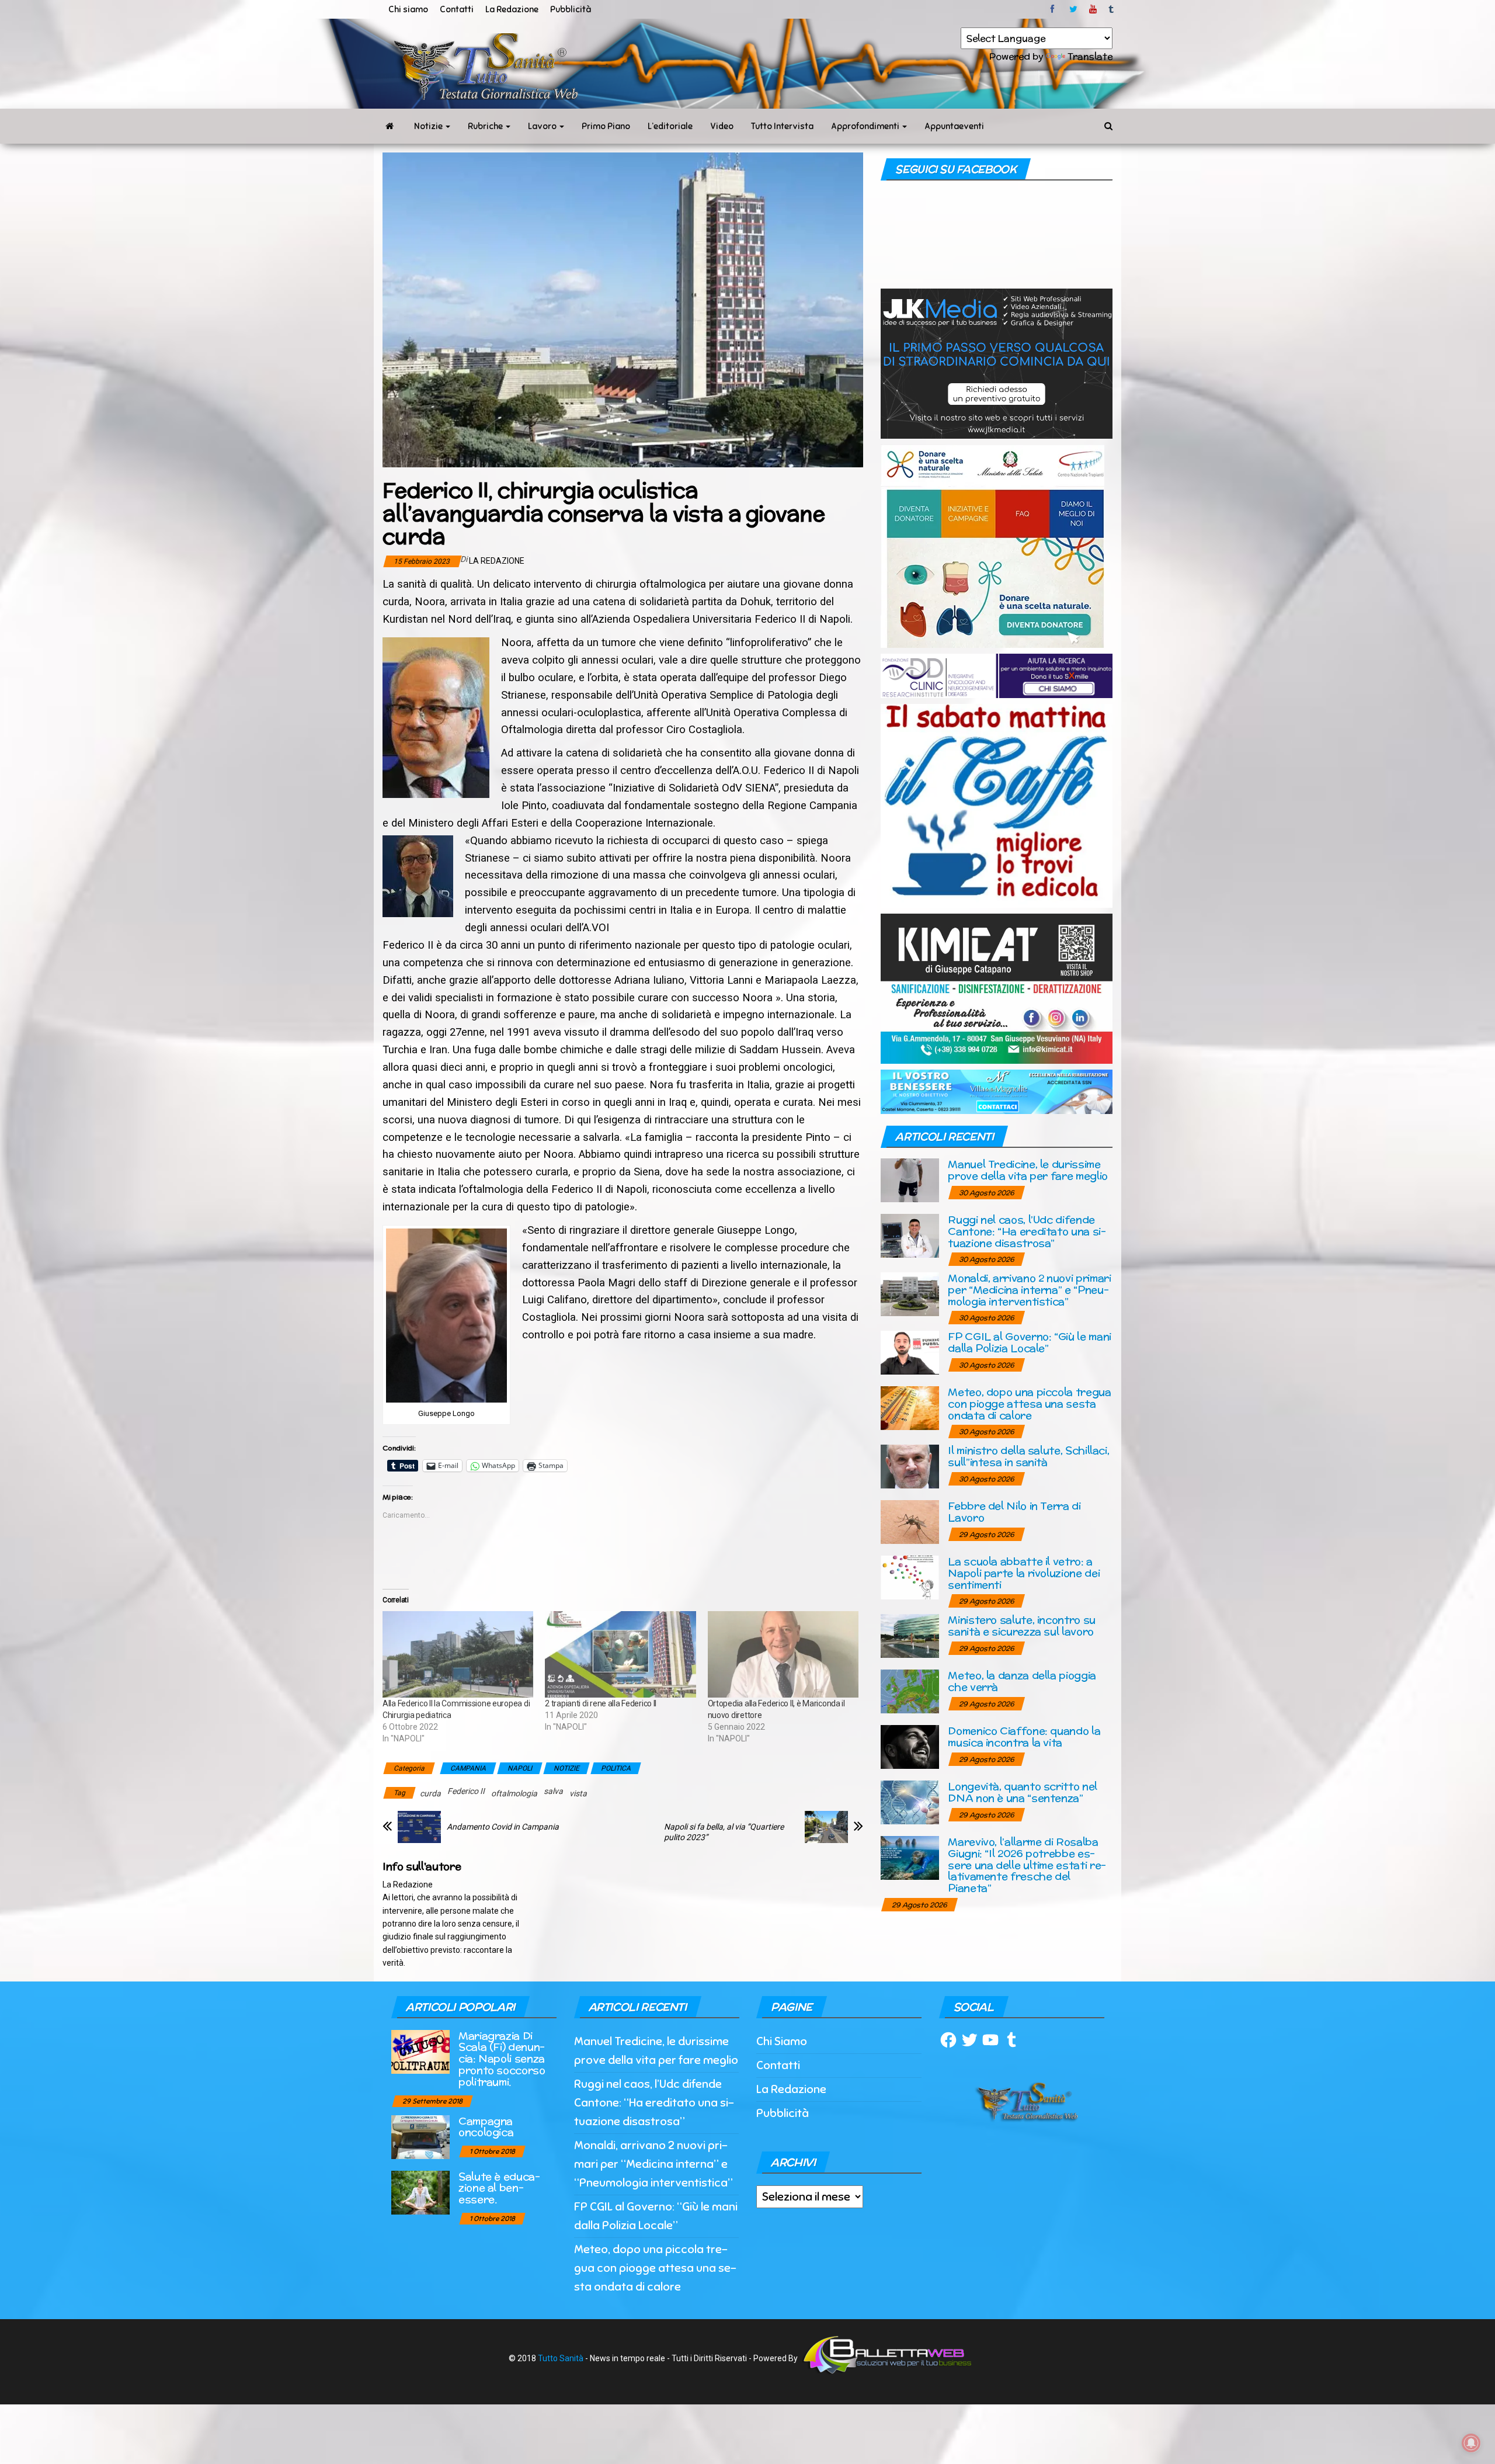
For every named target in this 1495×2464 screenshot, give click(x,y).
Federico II (466, 1791)
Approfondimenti (866, 126)
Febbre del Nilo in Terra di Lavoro (1014, 1512)
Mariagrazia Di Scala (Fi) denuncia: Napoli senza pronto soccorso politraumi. (502, 2059)
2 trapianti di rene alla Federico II (601, 1703)
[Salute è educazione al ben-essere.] (420, 2191)
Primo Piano (606, 126)
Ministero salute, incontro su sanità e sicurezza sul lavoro (1022, 1625)
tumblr (1112, 9)
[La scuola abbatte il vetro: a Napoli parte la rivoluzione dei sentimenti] (910, 1577)
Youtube (1093, 9)
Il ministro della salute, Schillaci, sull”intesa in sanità (1028, 1456)
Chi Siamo (782, 2041)
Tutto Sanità (561, 2358)
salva (553, 1791)
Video (722, 126)
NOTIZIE (566, 1768)
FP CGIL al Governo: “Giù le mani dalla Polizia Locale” (1029, 1342)
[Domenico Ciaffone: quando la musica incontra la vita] (910, 1746)
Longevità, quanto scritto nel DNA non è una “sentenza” (1023, 1792)
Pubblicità (571, 9)
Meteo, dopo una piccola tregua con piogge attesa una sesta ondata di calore (1029, 1403)
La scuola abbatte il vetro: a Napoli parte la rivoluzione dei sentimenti (1024, 1573)
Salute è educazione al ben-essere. (499, 2188)
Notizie (429, 126)
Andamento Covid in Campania (503, 1827)
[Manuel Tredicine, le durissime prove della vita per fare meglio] (910, 1180)
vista (578, 1793)
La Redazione (512, 9)
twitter (1073, 9)
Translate (1090, 56)
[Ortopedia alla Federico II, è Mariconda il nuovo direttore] (783, 1654)
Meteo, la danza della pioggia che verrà (1022, 1681)
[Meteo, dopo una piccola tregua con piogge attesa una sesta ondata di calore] (910, 1408)
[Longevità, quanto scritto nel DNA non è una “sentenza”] (910, 1802)
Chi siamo (408, 9)
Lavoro (543, 126)
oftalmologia (514, 1793)
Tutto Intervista (782, 126)
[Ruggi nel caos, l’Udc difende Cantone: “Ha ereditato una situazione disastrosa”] (910, 1235)
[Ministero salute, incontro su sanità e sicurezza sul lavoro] (910, 1635)
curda (430, 1793)
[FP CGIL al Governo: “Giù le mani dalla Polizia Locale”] (910, 1352)
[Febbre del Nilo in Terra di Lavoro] (910, 1521)
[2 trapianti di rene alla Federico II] (620, 1654)
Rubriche (486, 126)
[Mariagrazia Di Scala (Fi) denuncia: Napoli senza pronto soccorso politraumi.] (420, 2051)
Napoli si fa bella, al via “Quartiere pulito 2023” (724, 1832)
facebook (1054, 9)
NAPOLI (520, 1768)
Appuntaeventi (954, 126)
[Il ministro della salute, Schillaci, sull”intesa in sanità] (910, 1466)
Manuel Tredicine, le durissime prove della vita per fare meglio (1028, 1170)
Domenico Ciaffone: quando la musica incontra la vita (1024, 1736)
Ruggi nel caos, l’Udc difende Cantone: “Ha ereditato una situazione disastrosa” (1027, 1231)
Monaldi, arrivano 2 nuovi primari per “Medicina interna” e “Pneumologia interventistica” (1029, 1290)
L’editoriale (670, 126)
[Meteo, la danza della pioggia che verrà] (910, 1691)
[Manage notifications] (1471, 2443)
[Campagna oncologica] (420, 2136)
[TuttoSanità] (390, 126)
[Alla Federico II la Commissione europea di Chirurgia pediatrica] (458, 1654)
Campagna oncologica (486, 2127)
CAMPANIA (468, 1768)
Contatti (457, 9)
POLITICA (616, 1768)
